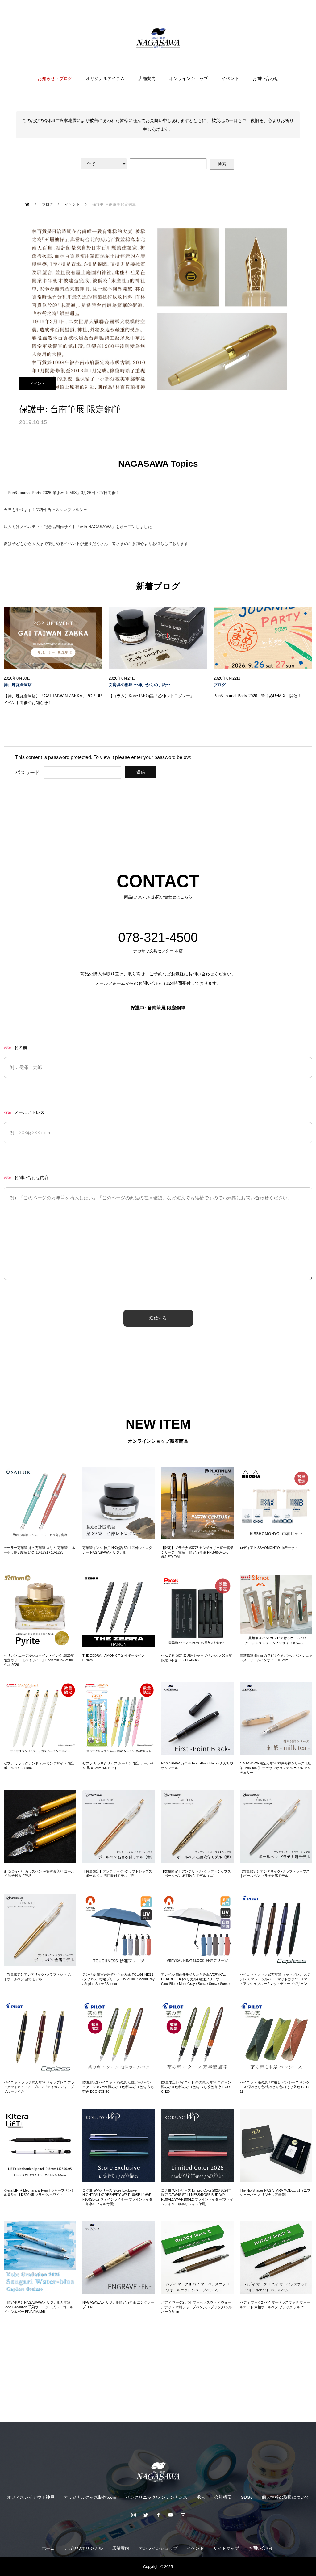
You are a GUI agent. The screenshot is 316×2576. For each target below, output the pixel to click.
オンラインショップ (189, 78)
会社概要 (223, 2497)
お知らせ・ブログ (55, 78)
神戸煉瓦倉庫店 (18, 685)
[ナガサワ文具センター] (158, 38)
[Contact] (183, 2515)
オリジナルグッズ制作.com (90, 2497)
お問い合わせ (265, 78)
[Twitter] (146, 2515)
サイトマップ (226, 2548)
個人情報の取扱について (285, 2497)
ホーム (48, 2548)
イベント (230, 78)
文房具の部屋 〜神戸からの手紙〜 (139, 685)
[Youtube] (170, 2515)
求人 (201, 2497)
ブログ (220, 685)
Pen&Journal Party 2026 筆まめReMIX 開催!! (257, 696)
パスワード (27, 772)
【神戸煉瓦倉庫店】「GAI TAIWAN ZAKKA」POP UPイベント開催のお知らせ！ (53, 699)
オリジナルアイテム (105, 78)
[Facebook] (158, 2515)
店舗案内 (147, 78)
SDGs (247, 2497)
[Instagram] (133, 2515)
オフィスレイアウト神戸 (31, 2497)
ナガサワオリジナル (83, 2548)
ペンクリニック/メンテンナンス (156, 2497)
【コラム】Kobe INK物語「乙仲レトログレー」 (151, 696)
